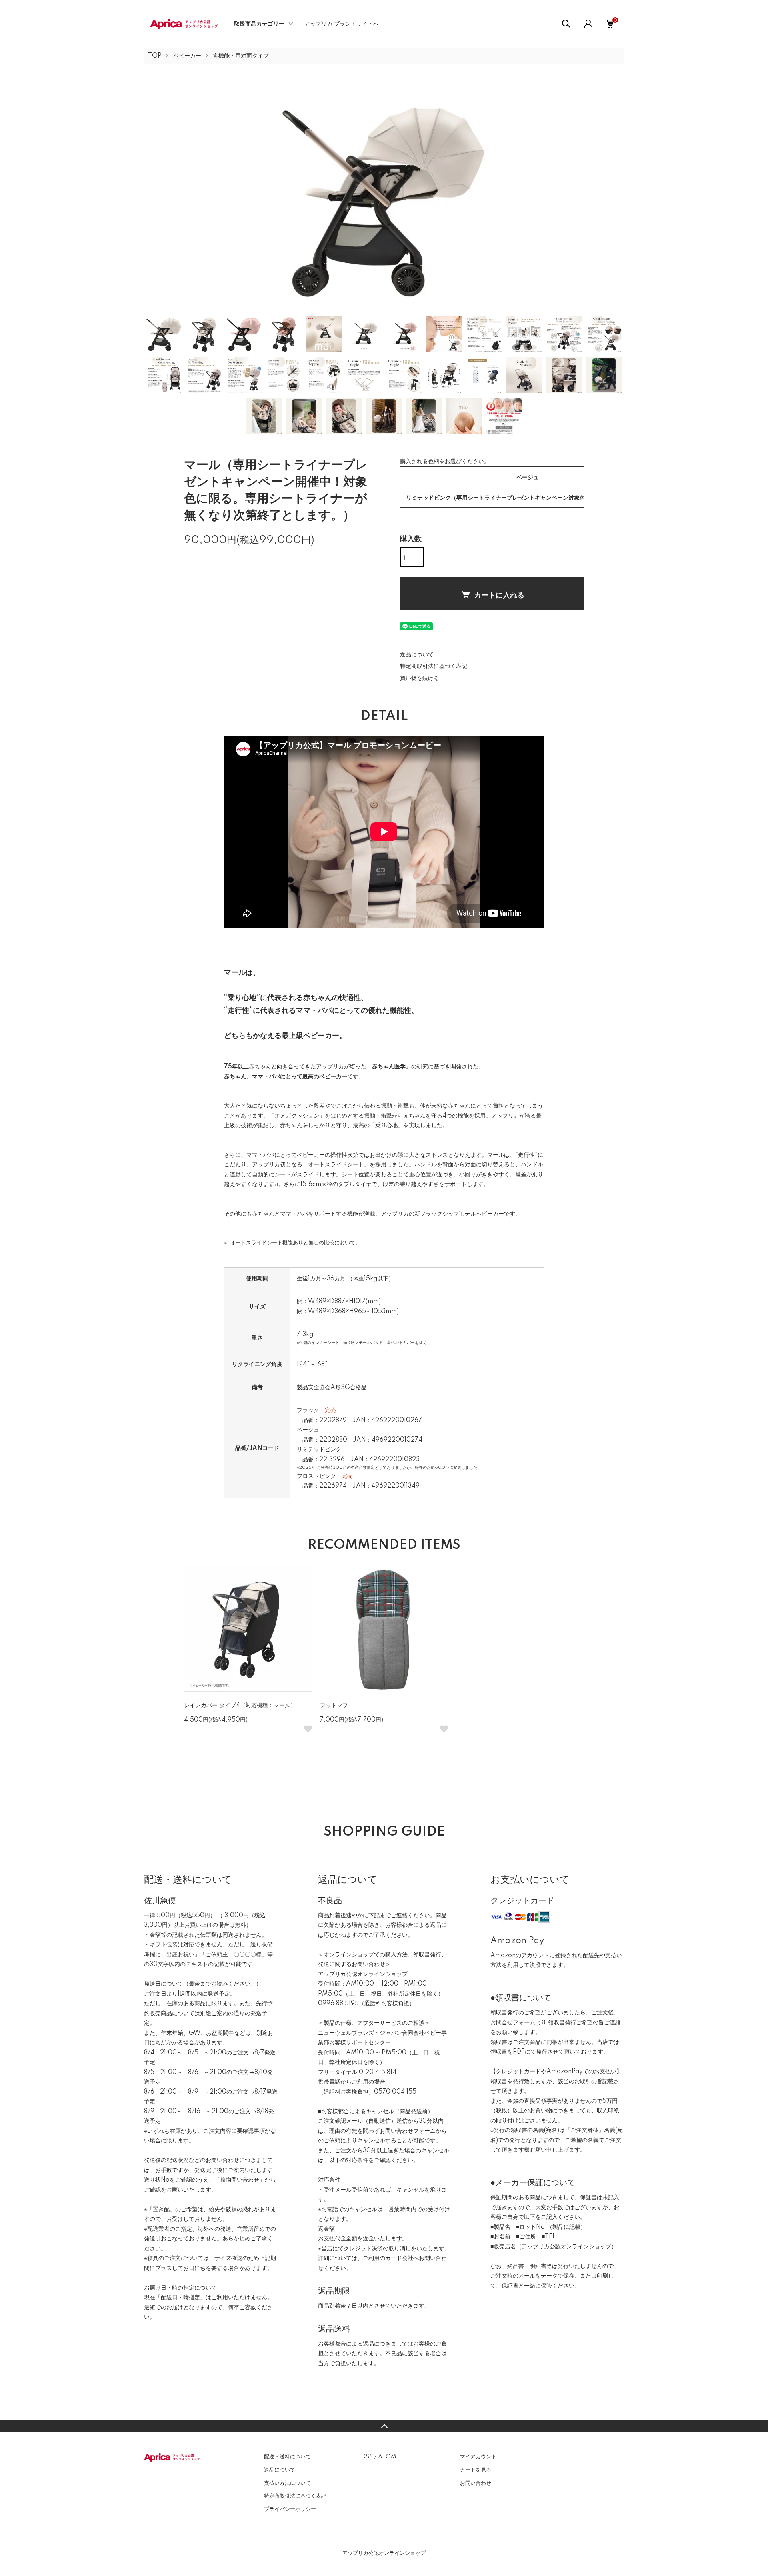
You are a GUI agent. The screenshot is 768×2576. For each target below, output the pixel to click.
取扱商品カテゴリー (259, 24)
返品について (417, 655)
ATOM (387, 2457)
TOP (155, 56)
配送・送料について (287, 2457)
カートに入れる (499, 595)
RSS (367, 2457)
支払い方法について (287, 2483)
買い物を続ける (420, 678)
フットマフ (334, 1706)
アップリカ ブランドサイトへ (342, 24)
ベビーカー (187, 56)
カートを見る (476, 2470)
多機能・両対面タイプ (241, 56)
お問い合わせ (476, 2483)
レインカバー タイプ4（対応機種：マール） (240, 1706)
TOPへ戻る (384, 2426)
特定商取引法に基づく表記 (434, 666)
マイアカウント (478, 2457)
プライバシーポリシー (290, 2509)
